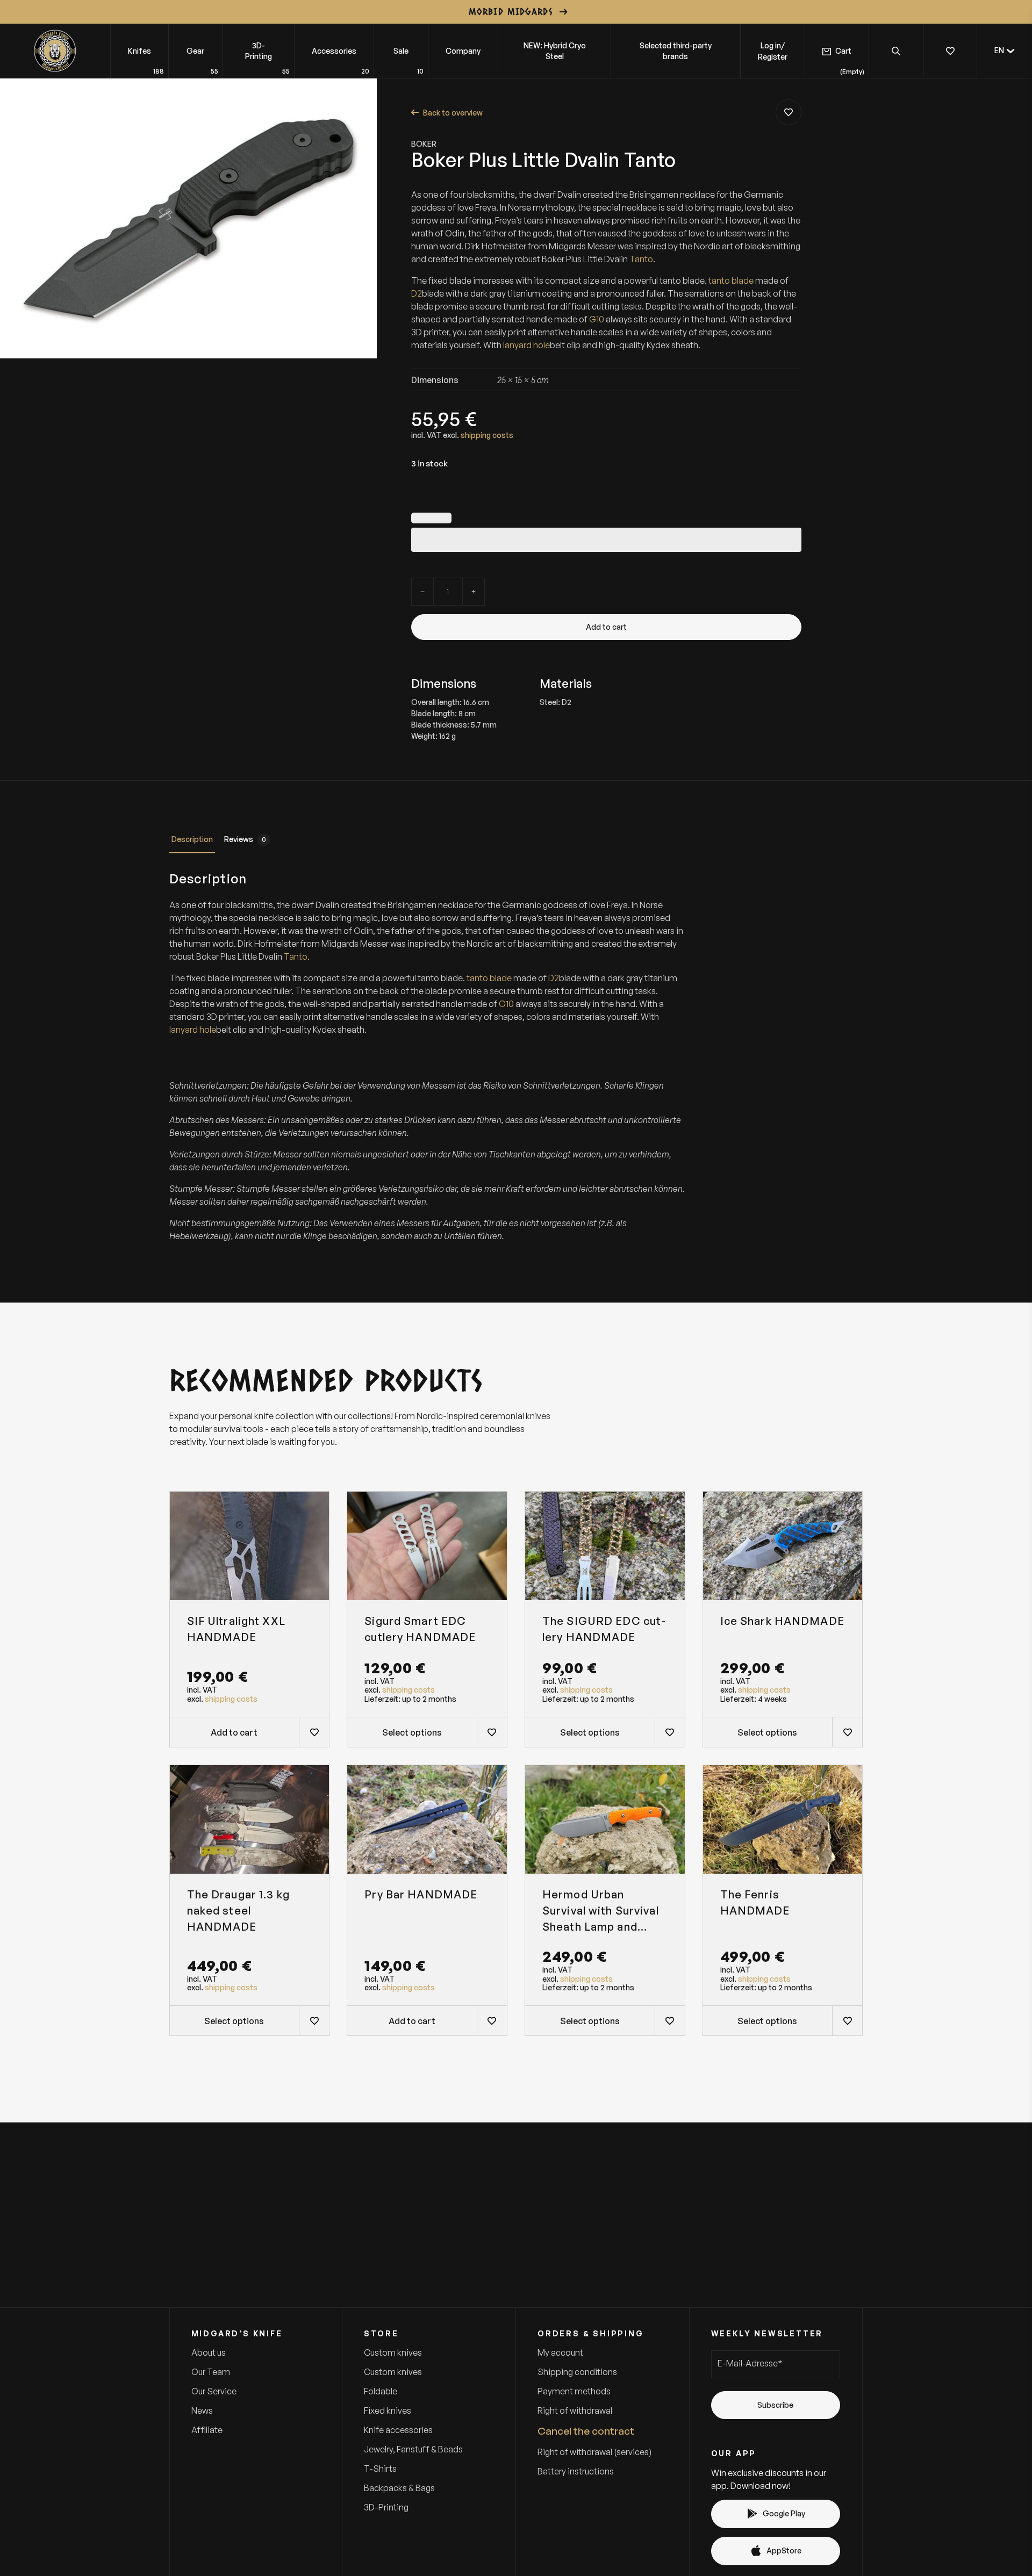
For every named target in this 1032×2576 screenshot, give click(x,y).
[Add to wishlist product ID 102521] (670, 1732)
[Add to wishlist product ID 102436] (670, 2020)
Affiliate (207, 2430)
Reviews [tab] (245, 839)
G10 (597, 319)
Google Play (784, 2513)
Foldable (381, 2391)
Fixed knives (388, 2410)
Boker (424, 144)
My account (560, 2352)
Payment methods (574, 2391)
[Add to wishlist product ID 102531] (847, 1732)
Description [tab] (192, 839)
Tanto (641, 259)
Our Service (214, 2391)
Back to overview (453, 113)
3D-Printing (386, 2507)
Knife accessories (398, 2430)
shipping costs (487, 435)
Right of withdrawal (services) (594, 2452)
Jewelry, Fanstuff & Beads (413, 2449)
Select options (412, 1732)
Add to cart (606, 627)
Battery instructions (576, 2471)
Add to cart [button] (234, 1732)
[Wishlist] (950, 51)
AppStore (784, 2550)
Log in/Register (773, 51)
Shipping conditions (577, 2372)
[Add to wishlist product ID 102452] (314, 2020)
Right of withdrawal (575, 2410)
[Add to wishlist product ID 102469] (847, 2020)
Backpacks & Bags (399, 2488)
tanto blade (731, 280)
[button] (1005, 51)
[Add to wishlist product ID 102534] (492, 1732)
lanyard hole (526, 345)
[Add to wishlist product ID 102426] (314, 1732)
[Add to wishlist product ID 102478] (492, 2020)
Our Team (211, 2372)
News (202, 2410)
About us (209, 2352)
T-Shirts (380, 2469)
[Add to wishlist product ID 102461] (789, 112)
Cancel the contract (586, 2431)
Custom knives (393, 2352)
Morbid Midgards (511, 11)
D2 (417, 293)
